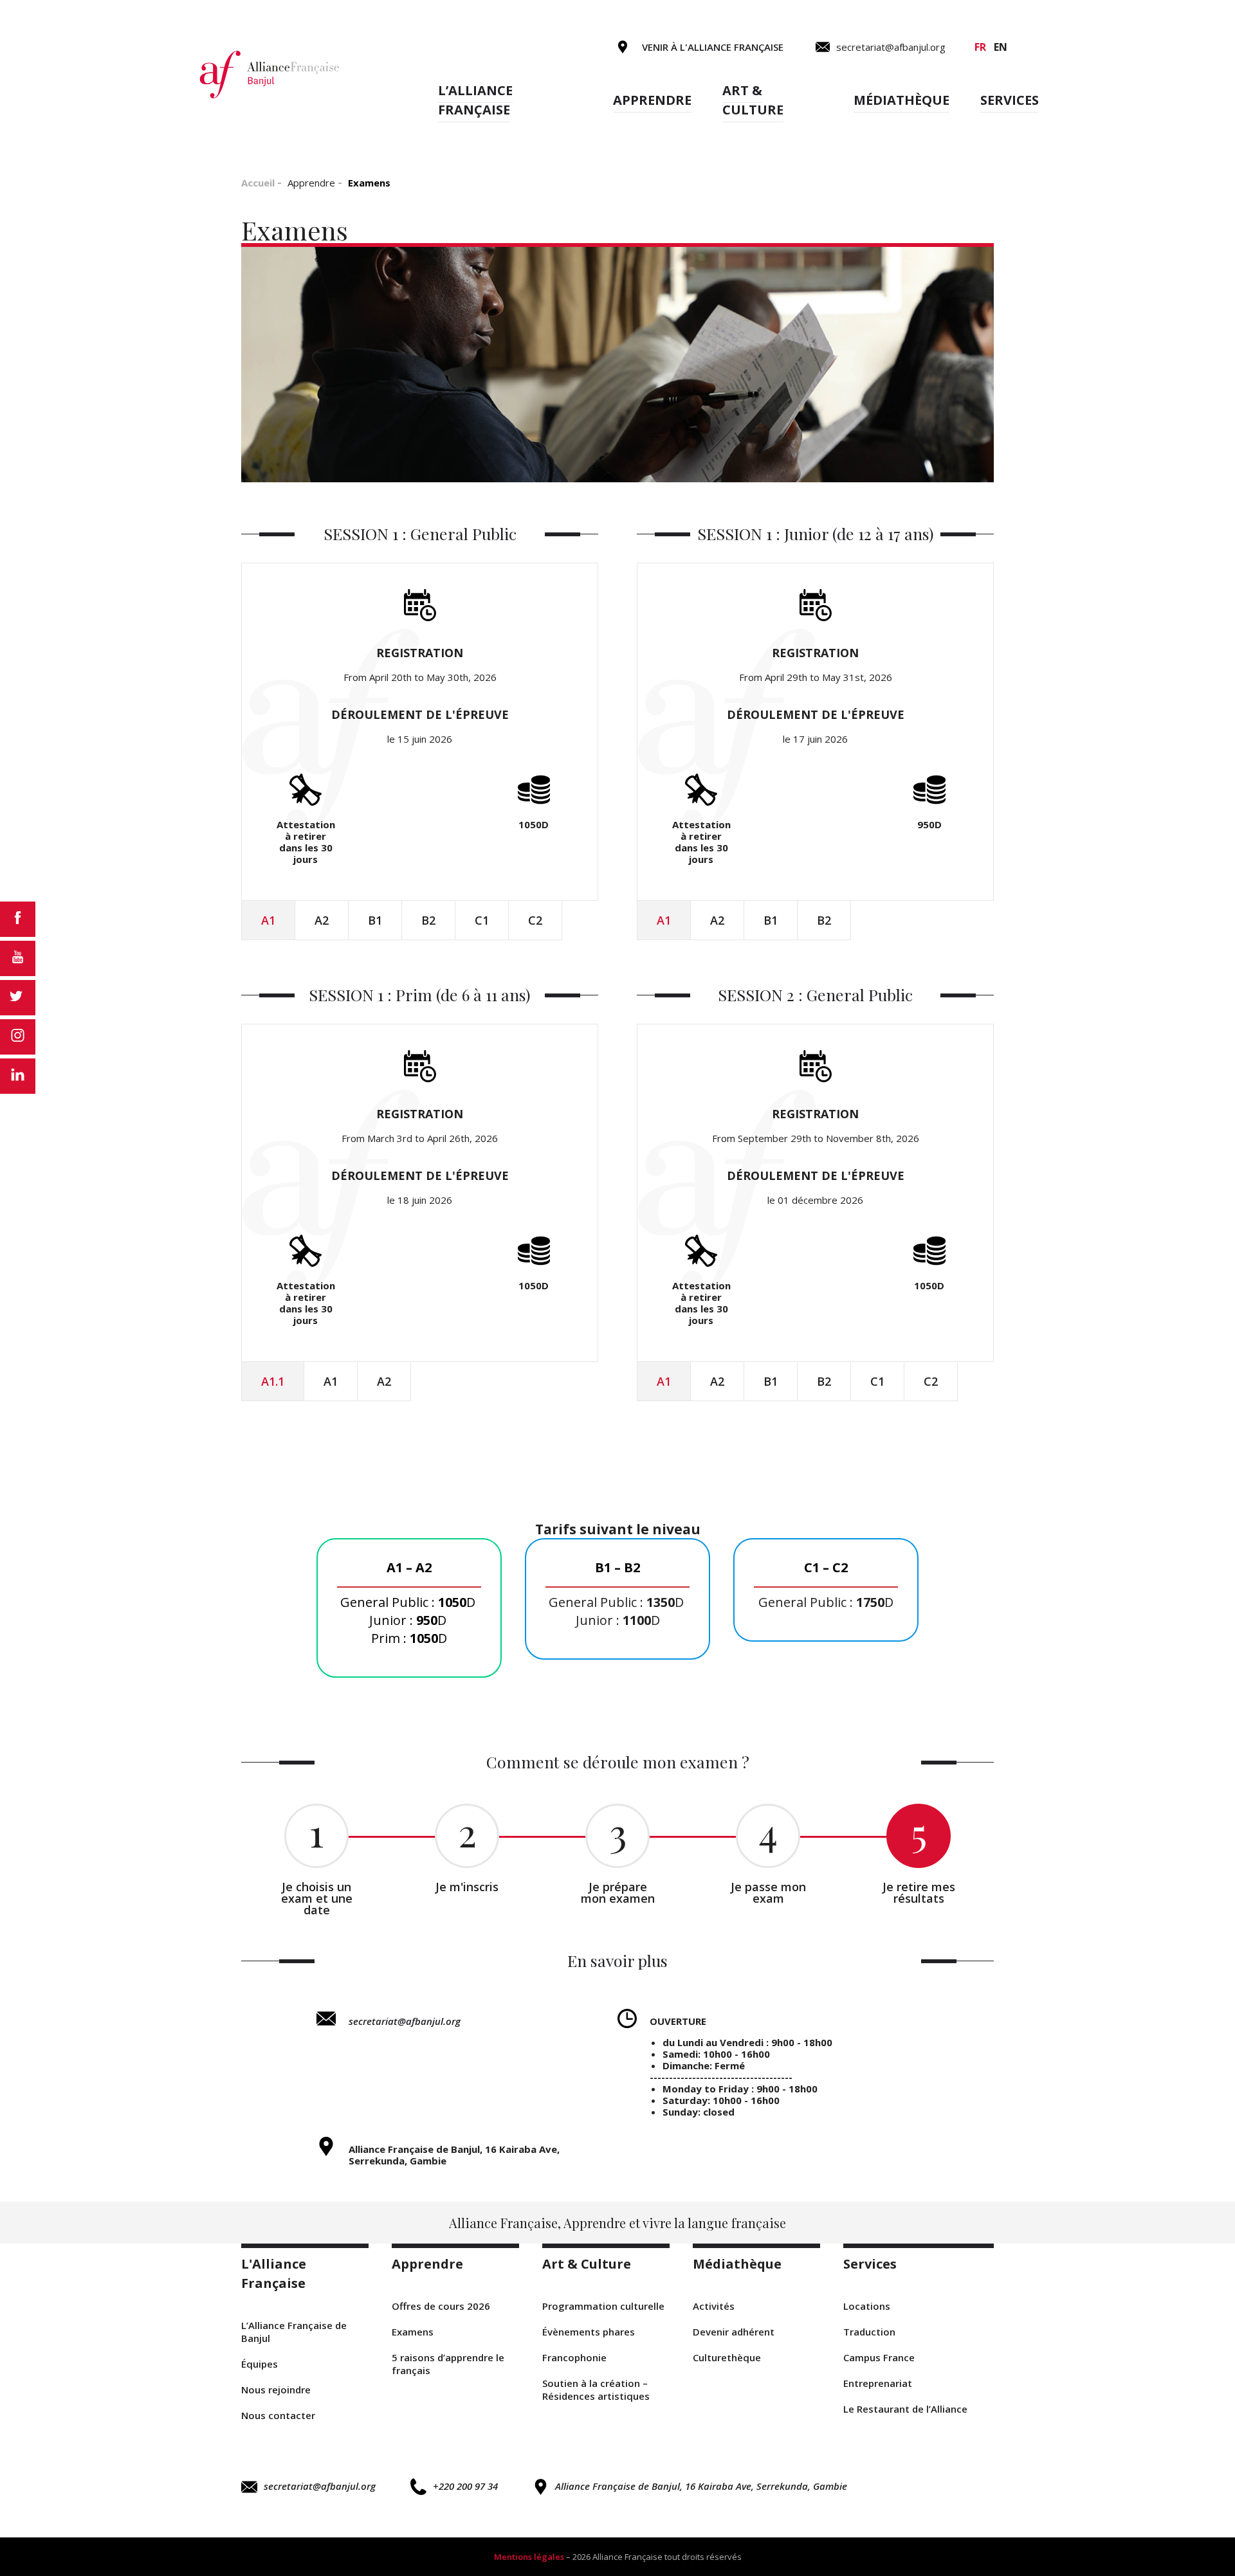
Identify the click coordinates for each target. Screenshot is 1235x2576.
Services (1010, 100)
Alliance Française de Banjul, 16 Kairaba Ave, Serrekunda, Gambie (701, 2486)
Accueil (258, 183)
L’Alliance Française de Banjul (294, 2332)
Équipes (260, 2364)
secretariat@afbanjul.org (405, 2021)
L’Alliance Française (475, 100)
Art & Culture (753, 100)
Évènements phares (589, 2332)
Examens (413, 2332)
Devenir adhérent (734, 2332)
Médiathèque (901, 100)
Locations (867, 2306)
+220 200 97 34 (465, 2486)
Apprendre (652, 100)
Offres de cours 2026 (441, 2306)
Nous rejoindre (276, 2390)
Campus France (879, 2357)
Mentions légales (529, 2557)
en (1001, 47)
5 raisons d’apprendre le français (448, 2364)
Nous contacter (278, 2415)
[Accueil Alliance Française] (270, 74)
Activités (714, 2306)
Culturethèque (727, 2357)
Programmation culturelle (603, 2306)
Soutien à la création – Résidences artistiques (596, 2390)
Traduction (869, 2332)
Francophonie (574, 2357)
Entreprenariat (878, 2383)
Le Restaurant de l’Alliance (905, 2409)
